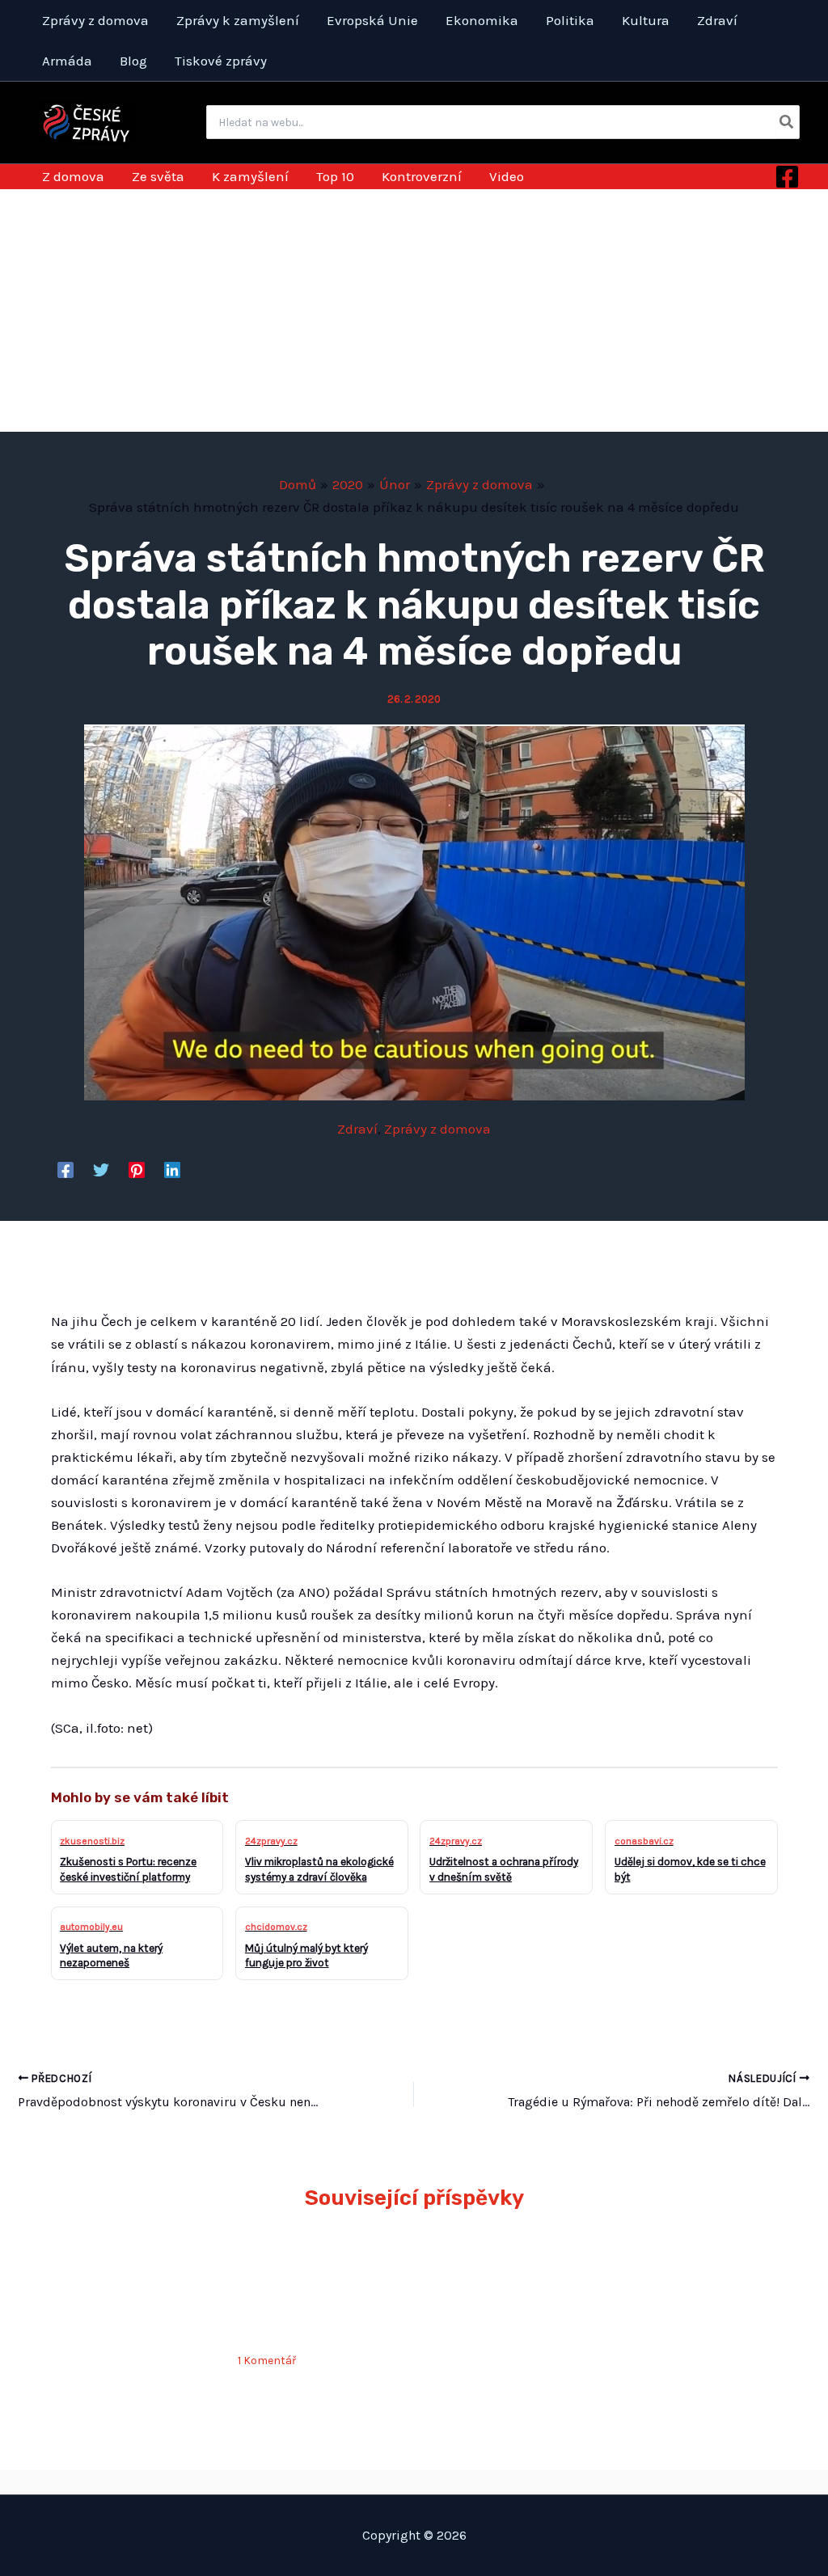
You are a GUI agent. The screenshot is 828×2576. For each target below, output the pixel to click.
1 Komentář (267, 2361)
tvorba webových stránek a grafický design (414, 2481)
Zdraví (357, 1129)
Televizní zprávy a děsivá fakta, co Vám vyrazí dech (506, 2282)
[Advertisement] (414, 310)
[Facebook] (787, 177)
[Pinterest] (137, 1169)
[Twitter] (101, 1169)
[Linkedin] (172, 1169)
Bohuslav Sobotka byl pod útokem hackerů (122, 2282)
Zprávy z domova (437, 1129)
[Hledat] (787, 122)
